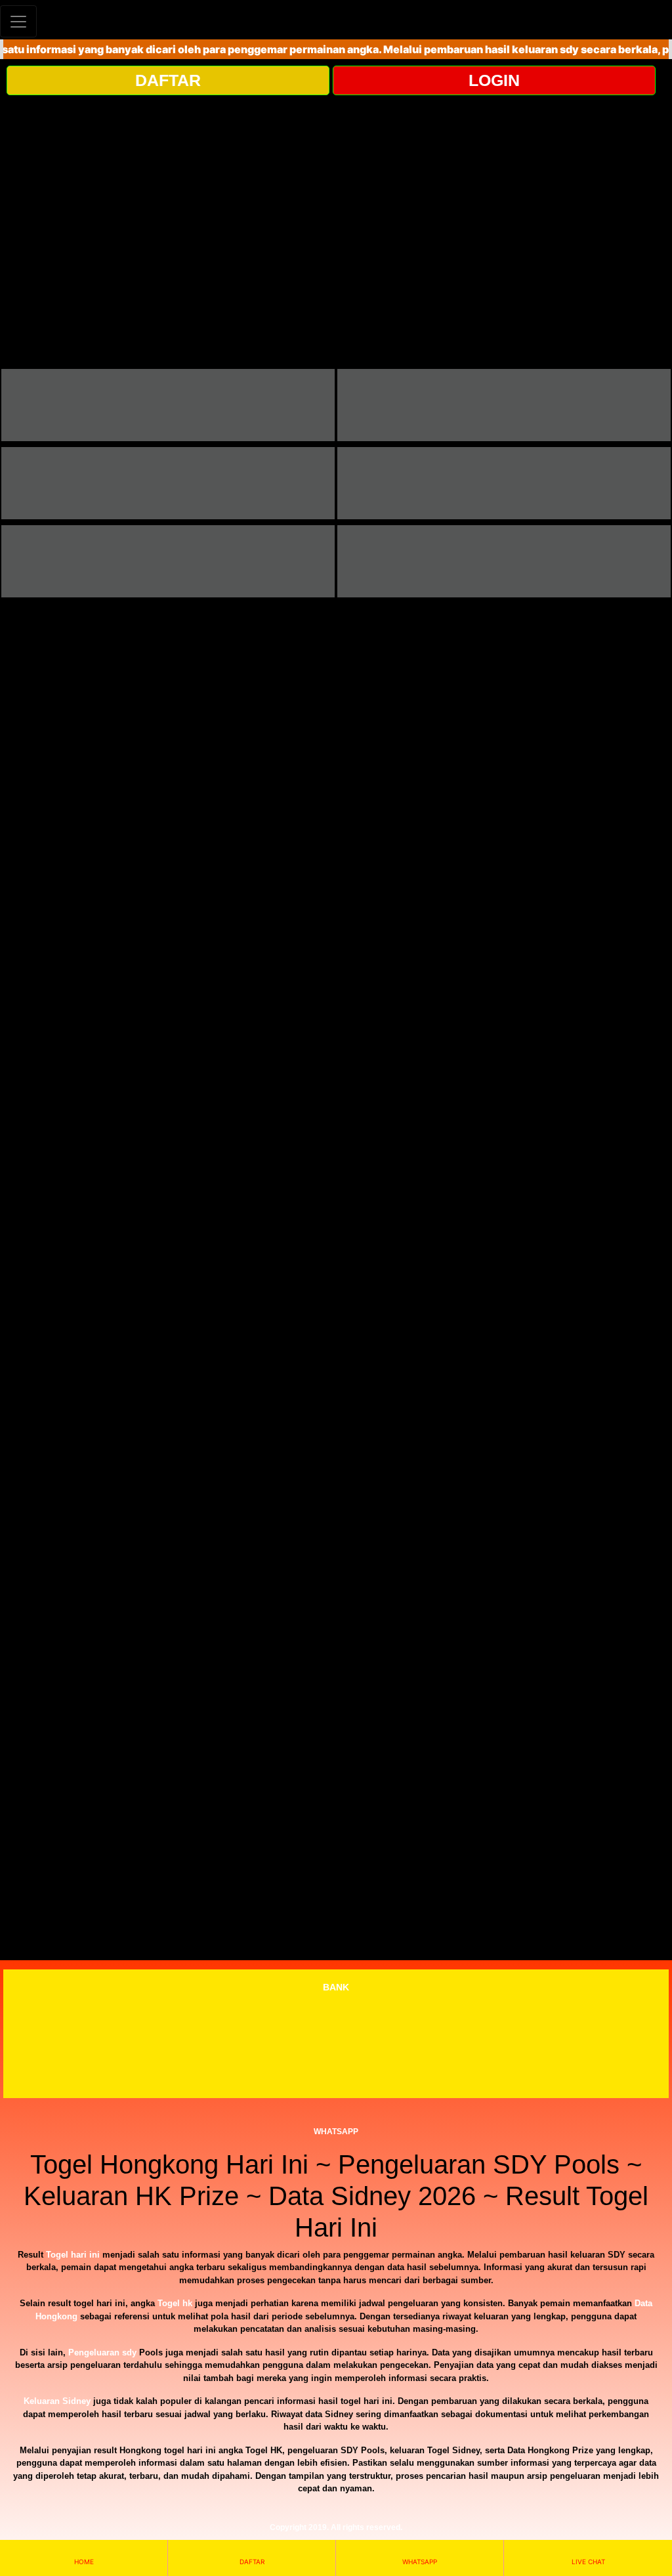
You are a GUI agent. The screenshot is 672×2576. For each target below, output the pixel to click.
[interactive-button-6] (504, 561)
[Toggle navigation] (18, 21)
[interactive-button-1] (168, 405)
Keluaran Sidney (57, 2401)
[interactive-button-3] (168, 483)
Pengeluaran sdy (102, 2352)
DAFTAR (168, 80)
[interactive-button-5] (168, 561)
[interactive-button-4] (504, 483)
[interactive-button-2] (504, 405)
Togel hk (175, 2303)
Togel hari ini (73, 2255)
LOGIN (494, 80)
